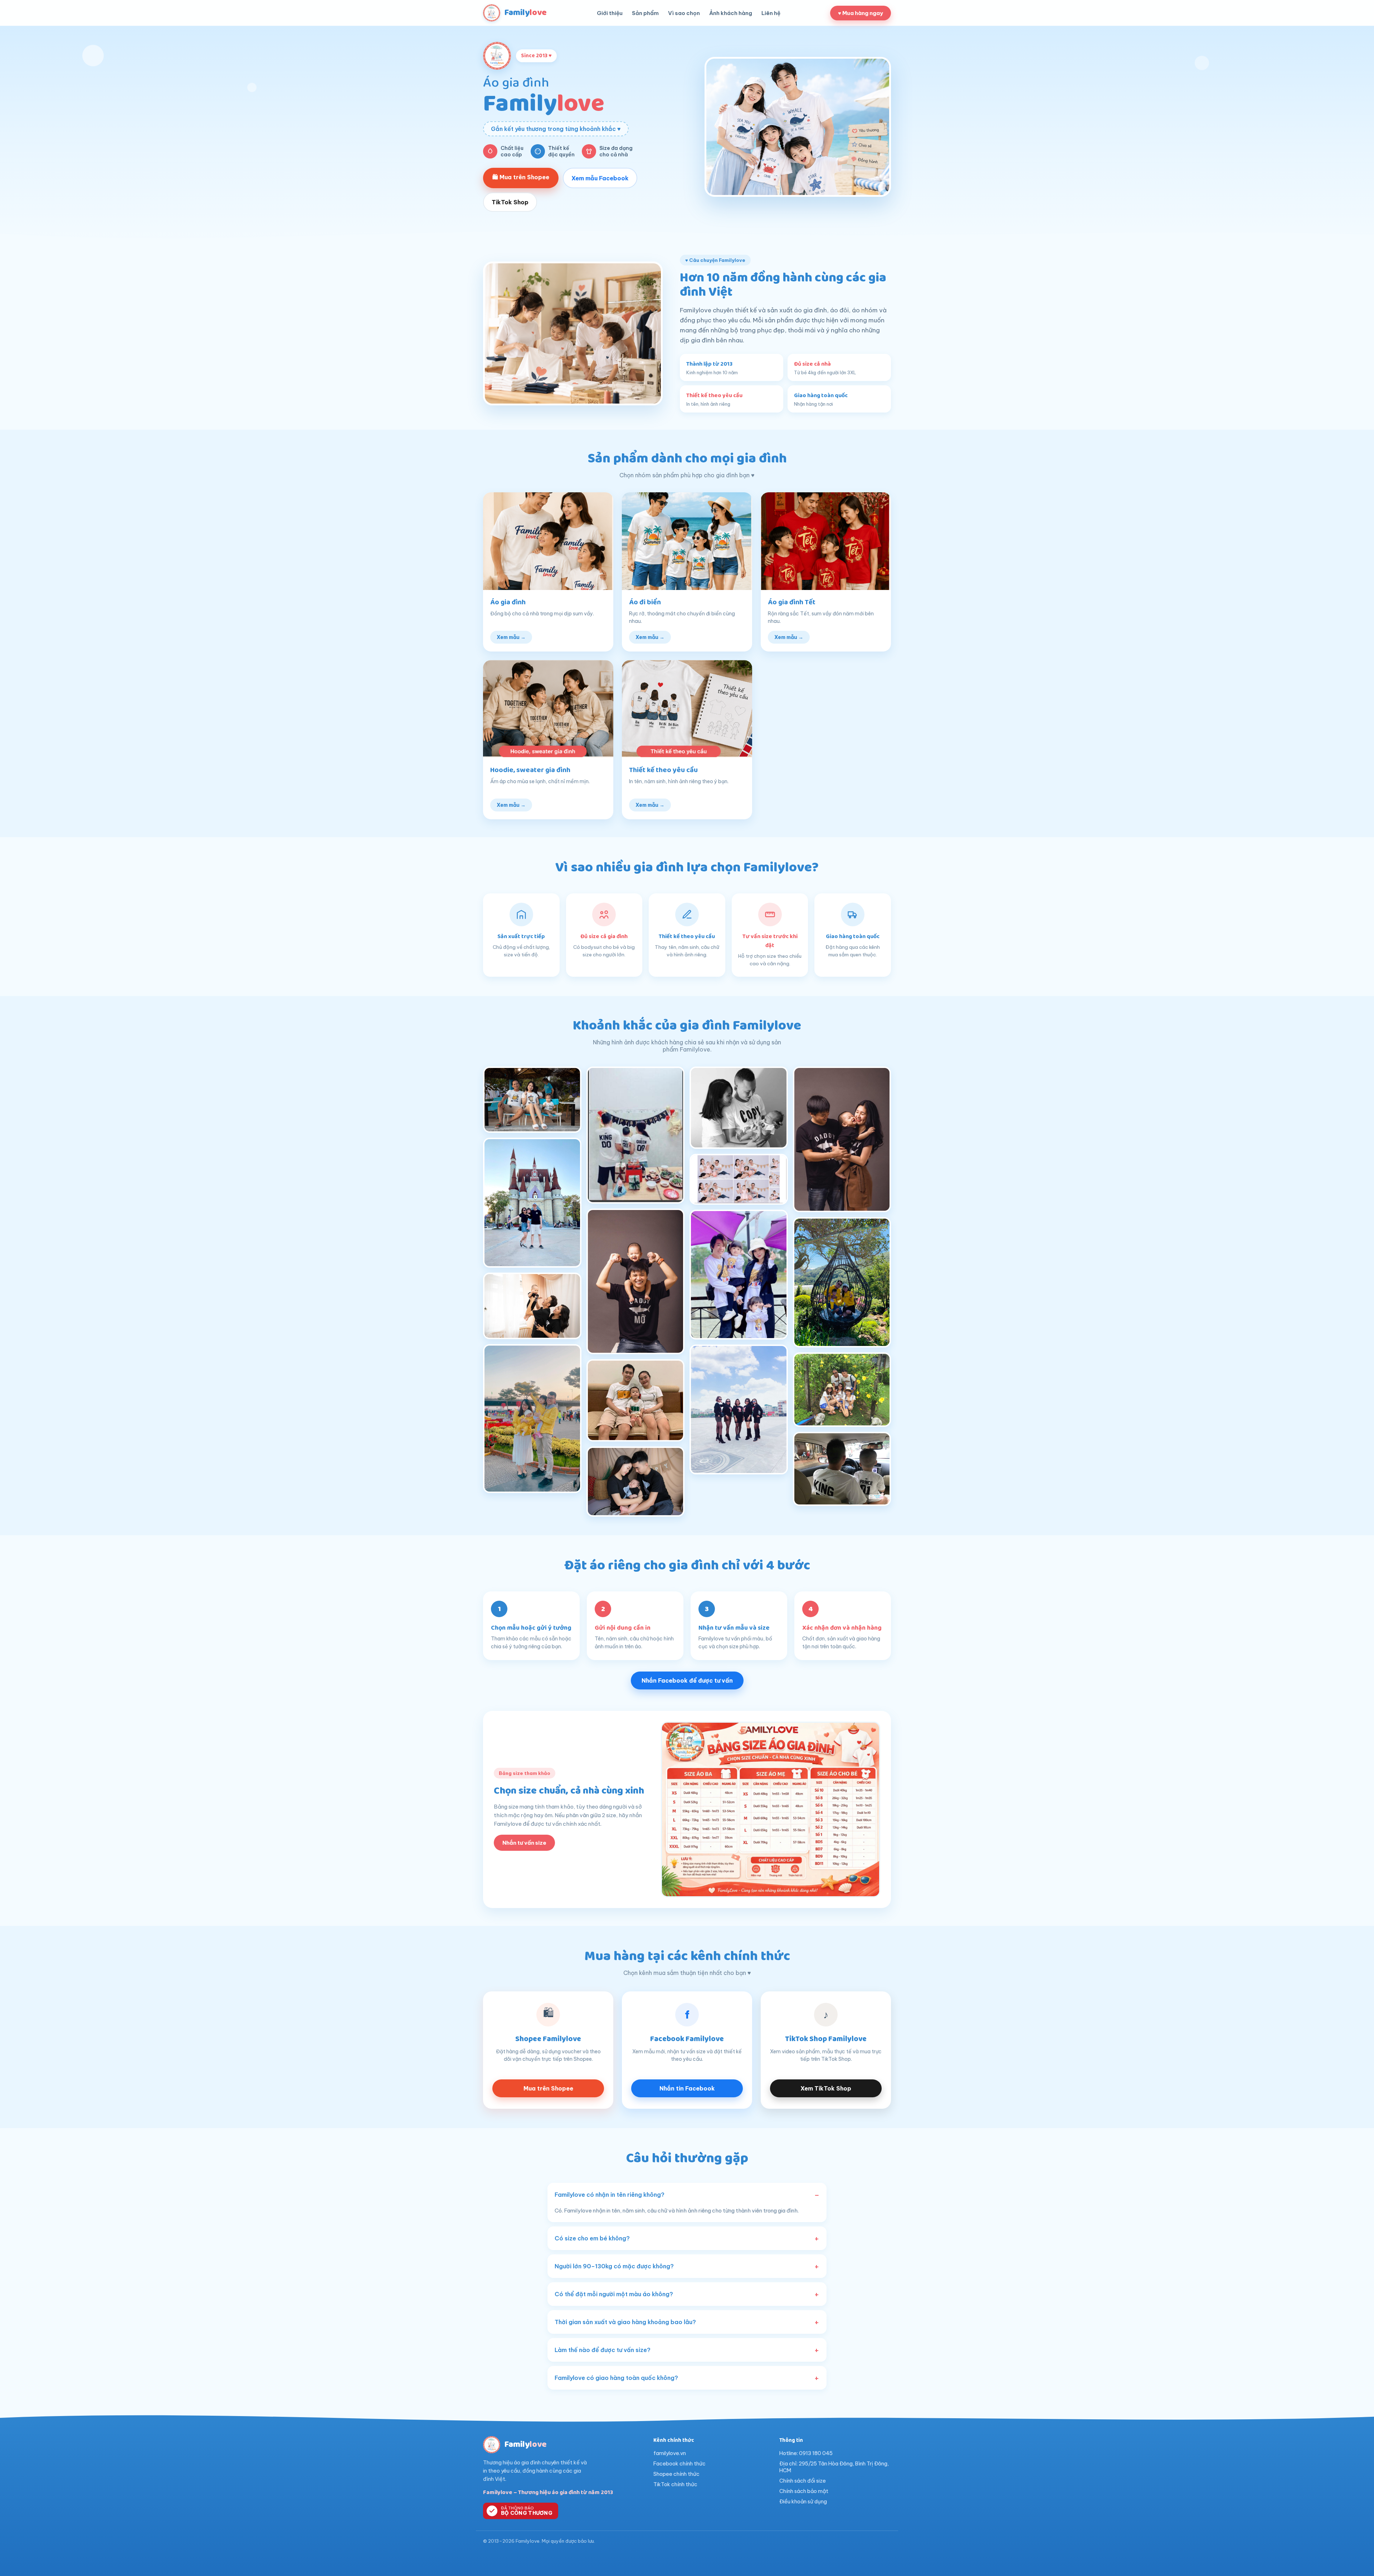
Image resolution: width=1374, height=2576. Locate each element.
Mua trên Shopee (548, 2088)
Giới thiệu (610, 13)
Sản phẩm (645, 13)
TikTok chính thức (675, 2484)
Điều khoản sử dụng (803, 2501)
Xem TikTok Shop (826, 2088)
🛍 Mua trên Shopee (521, 177)
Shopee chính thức (676, 2474)
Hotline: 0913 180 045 (806, 2453)
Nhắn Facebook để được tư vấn (687, 1680)
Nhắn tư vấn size (524, 1843)
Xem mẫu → (511, 637)
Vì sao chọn (684, 13)
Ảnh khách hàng (731, 13)
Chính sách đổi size (803, 2481)
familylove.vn (670, 2453)
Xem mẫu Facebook (600, 178)
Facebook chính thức (679, 2463)
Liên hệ (771, 13)
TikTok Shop (510, 202)
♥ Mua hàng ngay (861, 13)
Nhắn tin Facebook (687, 2088)
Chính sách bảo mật (804, 2491)
